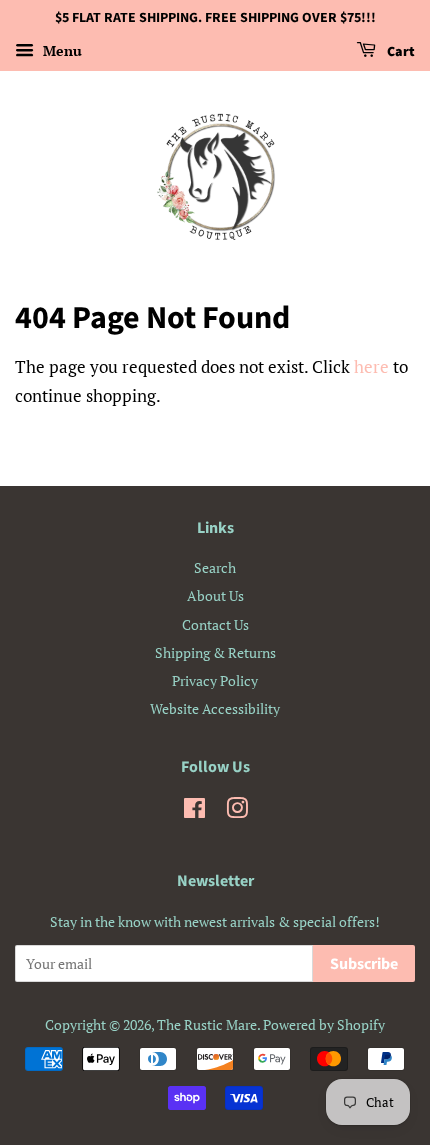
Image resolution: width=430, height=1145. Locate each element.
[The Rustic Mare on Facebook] (194, 811)
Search (215, 567)
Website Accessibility (215, 708)
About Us (215, 595)
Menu (60, 50)
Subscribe (364, 964)
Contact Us (215, 624)
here (371, 366)
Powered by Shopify (324, 1024)
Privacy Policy (215, 680)
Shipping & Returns (215, 652)
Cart (399, 52)
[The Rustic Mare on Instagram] (237, 811)
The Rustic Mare (207, 1024)
